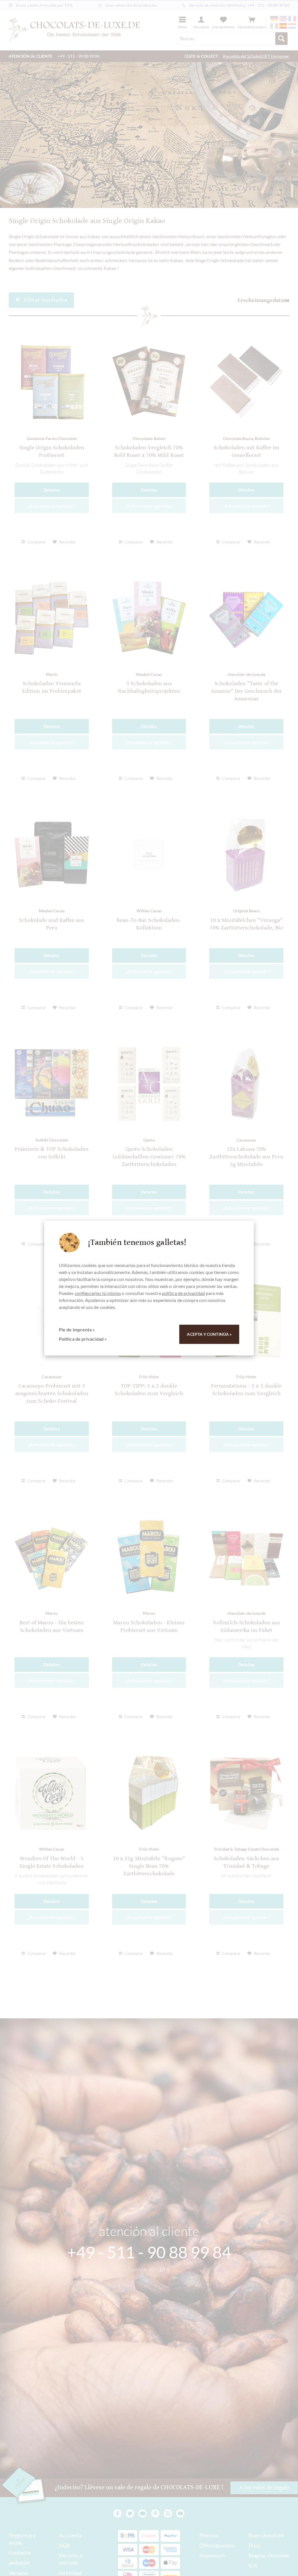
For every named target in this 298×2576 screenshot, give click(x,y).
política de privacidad (183, 1293)
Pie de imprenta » (77, 1329)
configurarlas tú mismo (98, 1293)
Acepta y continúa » (209, 1334)
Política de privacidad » (83, 1339)
